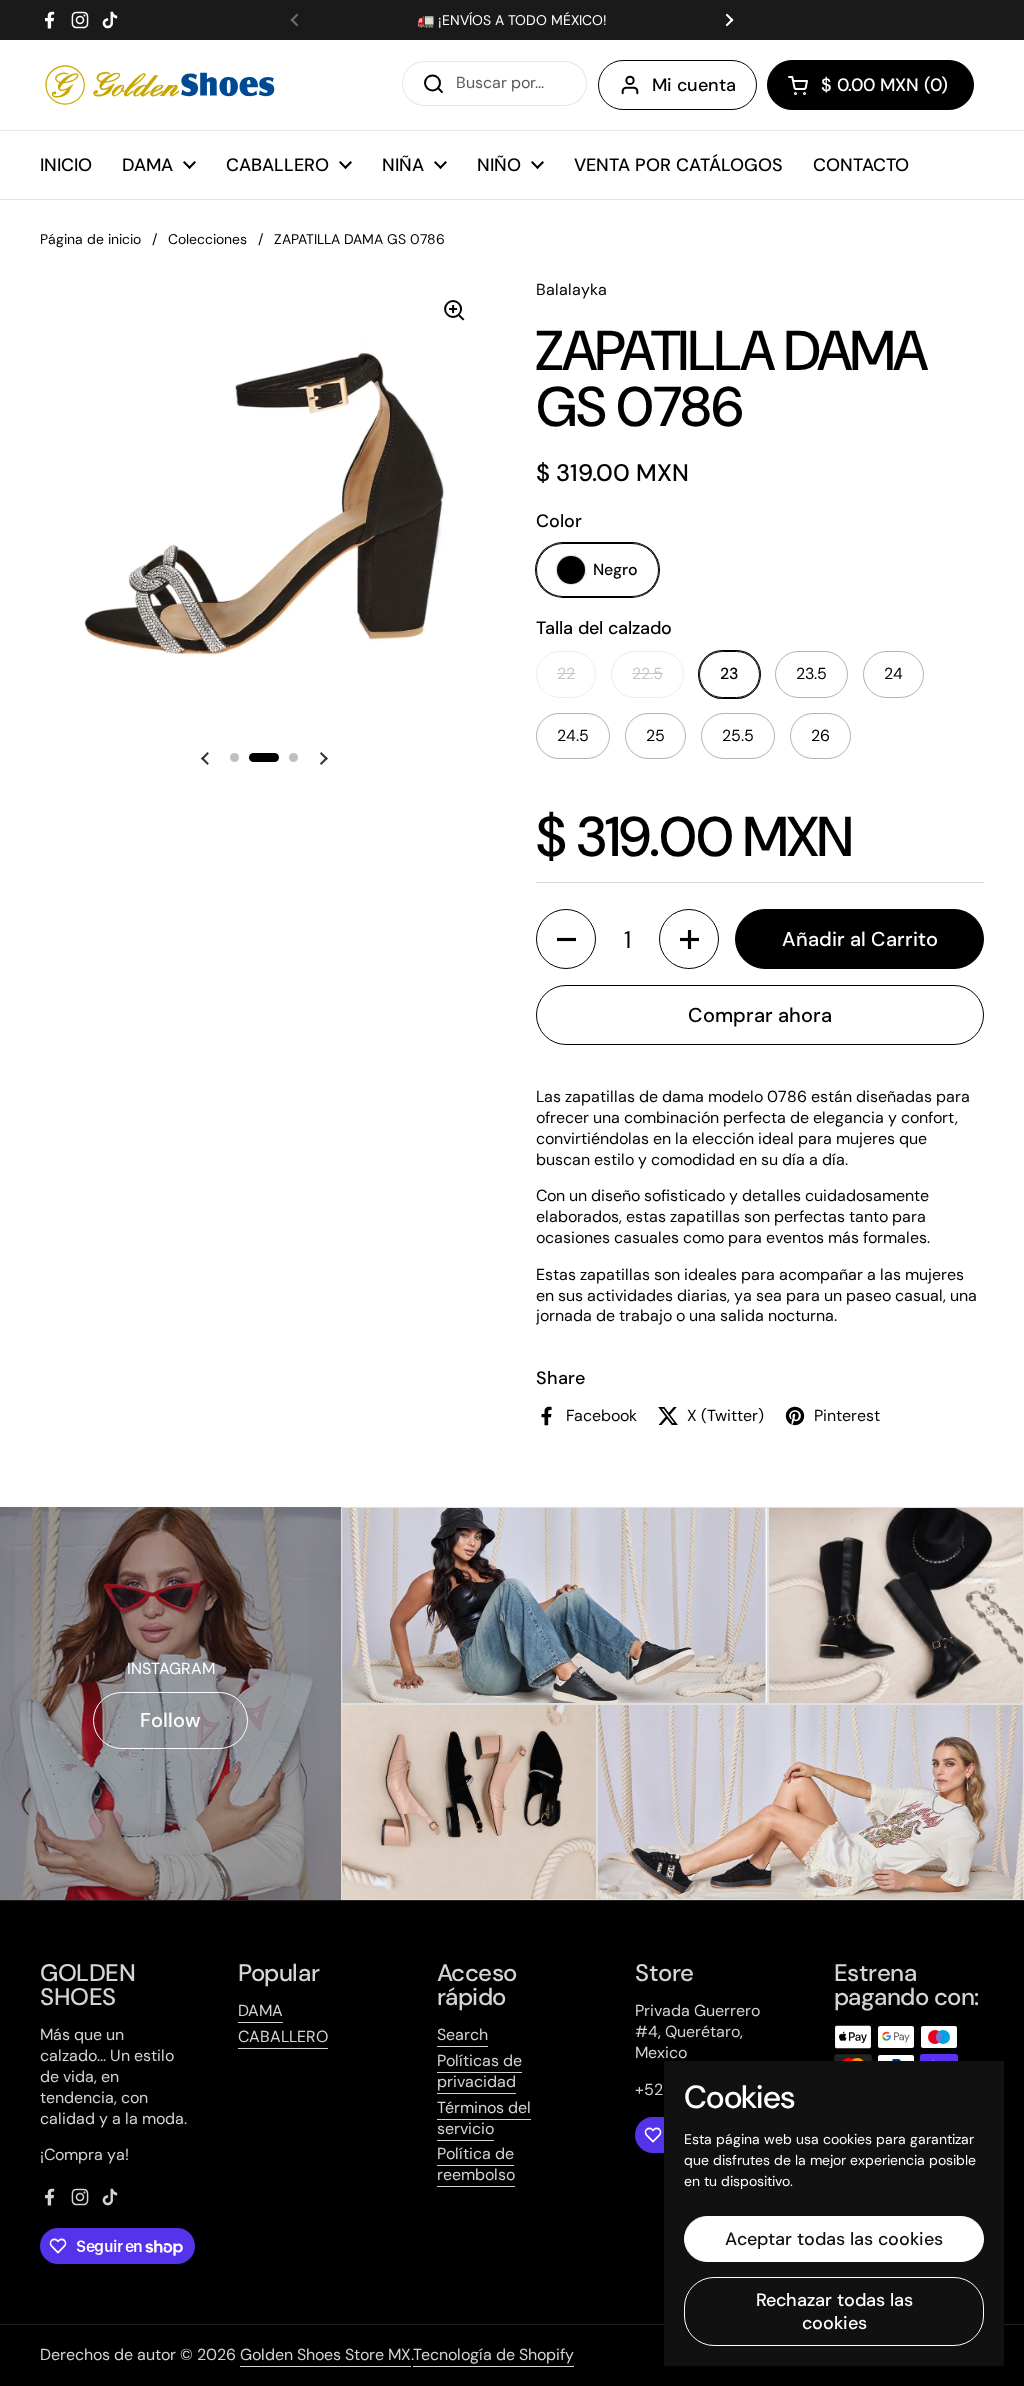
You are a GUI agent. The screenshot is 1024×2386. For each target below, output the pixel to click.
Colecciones (207, 239)
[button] (870, 85)
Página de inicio (90, 239)
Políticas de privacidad (479, 2071)
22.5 (647, 673)
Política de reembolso (476, 2164)
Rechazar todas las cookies (834, 2311)
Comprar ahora (760, 1015)
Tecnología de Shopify (493, 2354)
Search (462, 2034)
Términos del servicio (484, 2118)
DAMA (260, 2010)
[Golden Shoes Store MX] (160, 85)
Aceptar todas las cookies (834, 2239)
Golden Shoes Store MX (325, 2354)
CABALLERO (283, 2036)
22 (566, 673)
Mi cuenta (694, 85)
